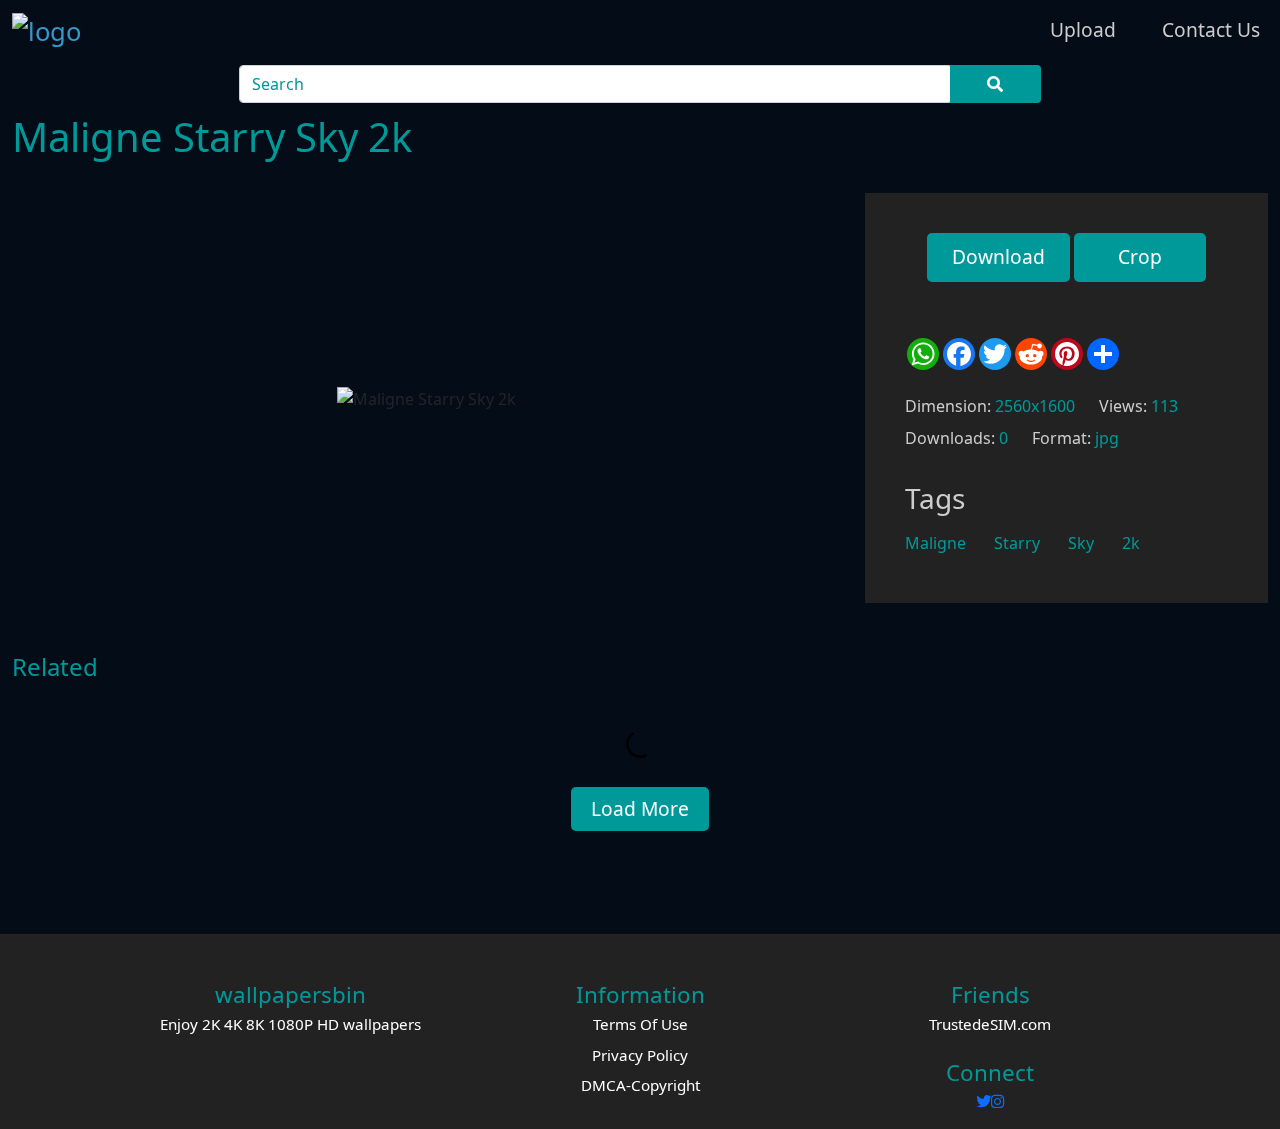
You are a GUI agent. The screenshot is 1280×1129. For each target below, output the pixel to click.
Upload (1083, 29)
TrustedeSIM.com (990, 1024)
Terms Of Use (640, 1024)
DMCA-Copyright (640, 1085)
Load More (640, 808)
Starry (1017, 543)
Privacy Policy (640, 1055)
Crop (1140, 256)
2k (1131, 543)
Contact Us (1211, 29)
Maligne (935, 543)
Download (998, 256)
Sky (1081, 543)
